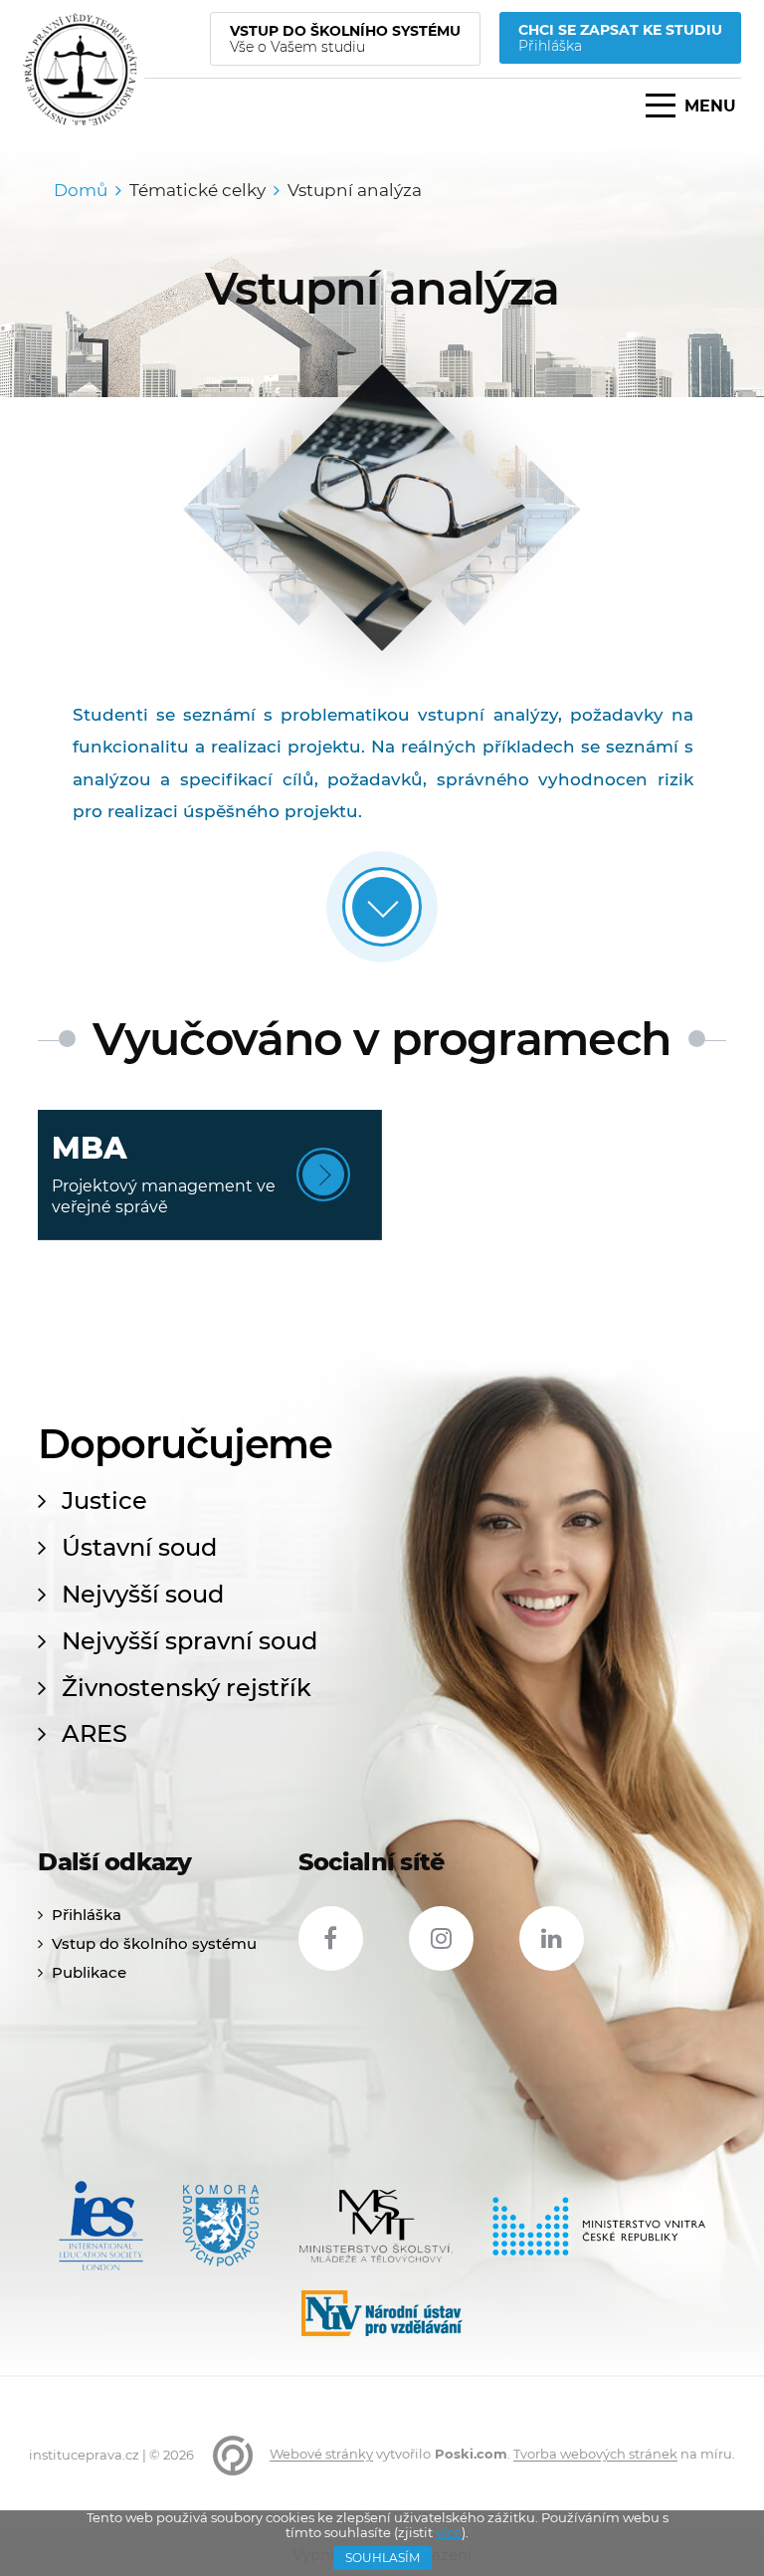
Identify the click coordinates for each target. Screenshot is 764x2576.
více (449, 2532)
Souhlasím (382, 2558)
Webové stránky (321, 2455)
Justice (104, 1501)
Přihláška (87, 1915)
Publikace (89, 1972)
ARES (95, 1734)
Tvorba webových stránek (595, 2455)
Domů (81, 190)
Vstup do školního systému (154, 1943)
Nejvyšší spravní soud (190, 1641)
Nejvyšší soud (143, 1595)
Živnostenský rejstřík (187, 1688)
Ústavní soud (139, 1548)
